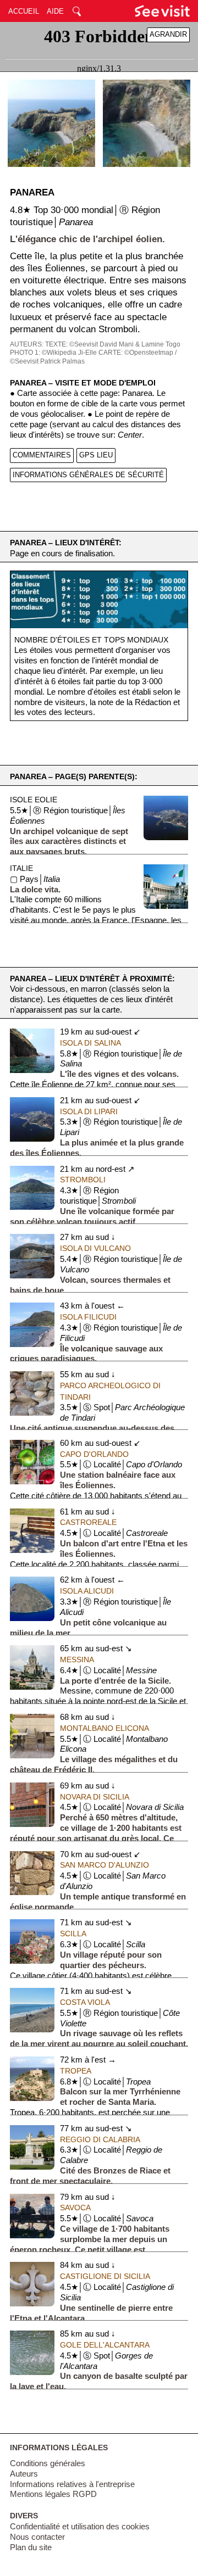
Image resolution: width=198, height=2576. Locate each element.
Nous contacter (37, 2537)
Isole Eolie (34, 800)
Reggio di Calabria (100, 2139)
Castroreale (88, 1522)
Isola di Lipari (89, 1111)
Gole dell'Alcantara (105, 2345)
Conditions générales (48, 2463)
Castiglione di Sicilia (105, 2276)
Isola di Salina (90, 1043)
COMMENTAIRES (42, 455)
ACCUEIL (24, 11)
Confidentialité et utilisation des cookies (80, 2527)
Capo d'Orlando (94, 1454)
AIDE (55, 11)
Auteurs (24, 2474)
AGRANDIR (168, 34)
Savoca (75, 2208)
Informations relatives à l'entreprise (72, 2484)
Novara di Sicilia (95, 1797)
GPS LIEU (96, 455)
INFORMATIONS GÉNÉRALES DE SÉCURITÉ (88, 475)
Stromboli (83, 1180)
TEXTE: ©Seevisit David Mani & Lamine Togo (113, 344)
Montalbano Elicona (105, 1728)
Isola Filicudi (88, 1317)
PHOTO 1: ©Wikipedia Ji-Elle (53, 353)
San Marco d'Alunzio (105, 1865)
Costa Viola (85, 2002)
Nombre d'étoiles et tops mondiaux (91, 640)
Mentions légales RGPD (53, 2494)
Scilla (73, 1934)
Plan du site (31, 2547)
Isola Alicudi (87, 1591)
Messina (77, 1659)
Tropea (76, 2071)
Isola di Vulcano (95, 1248)
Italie (21, 868)
